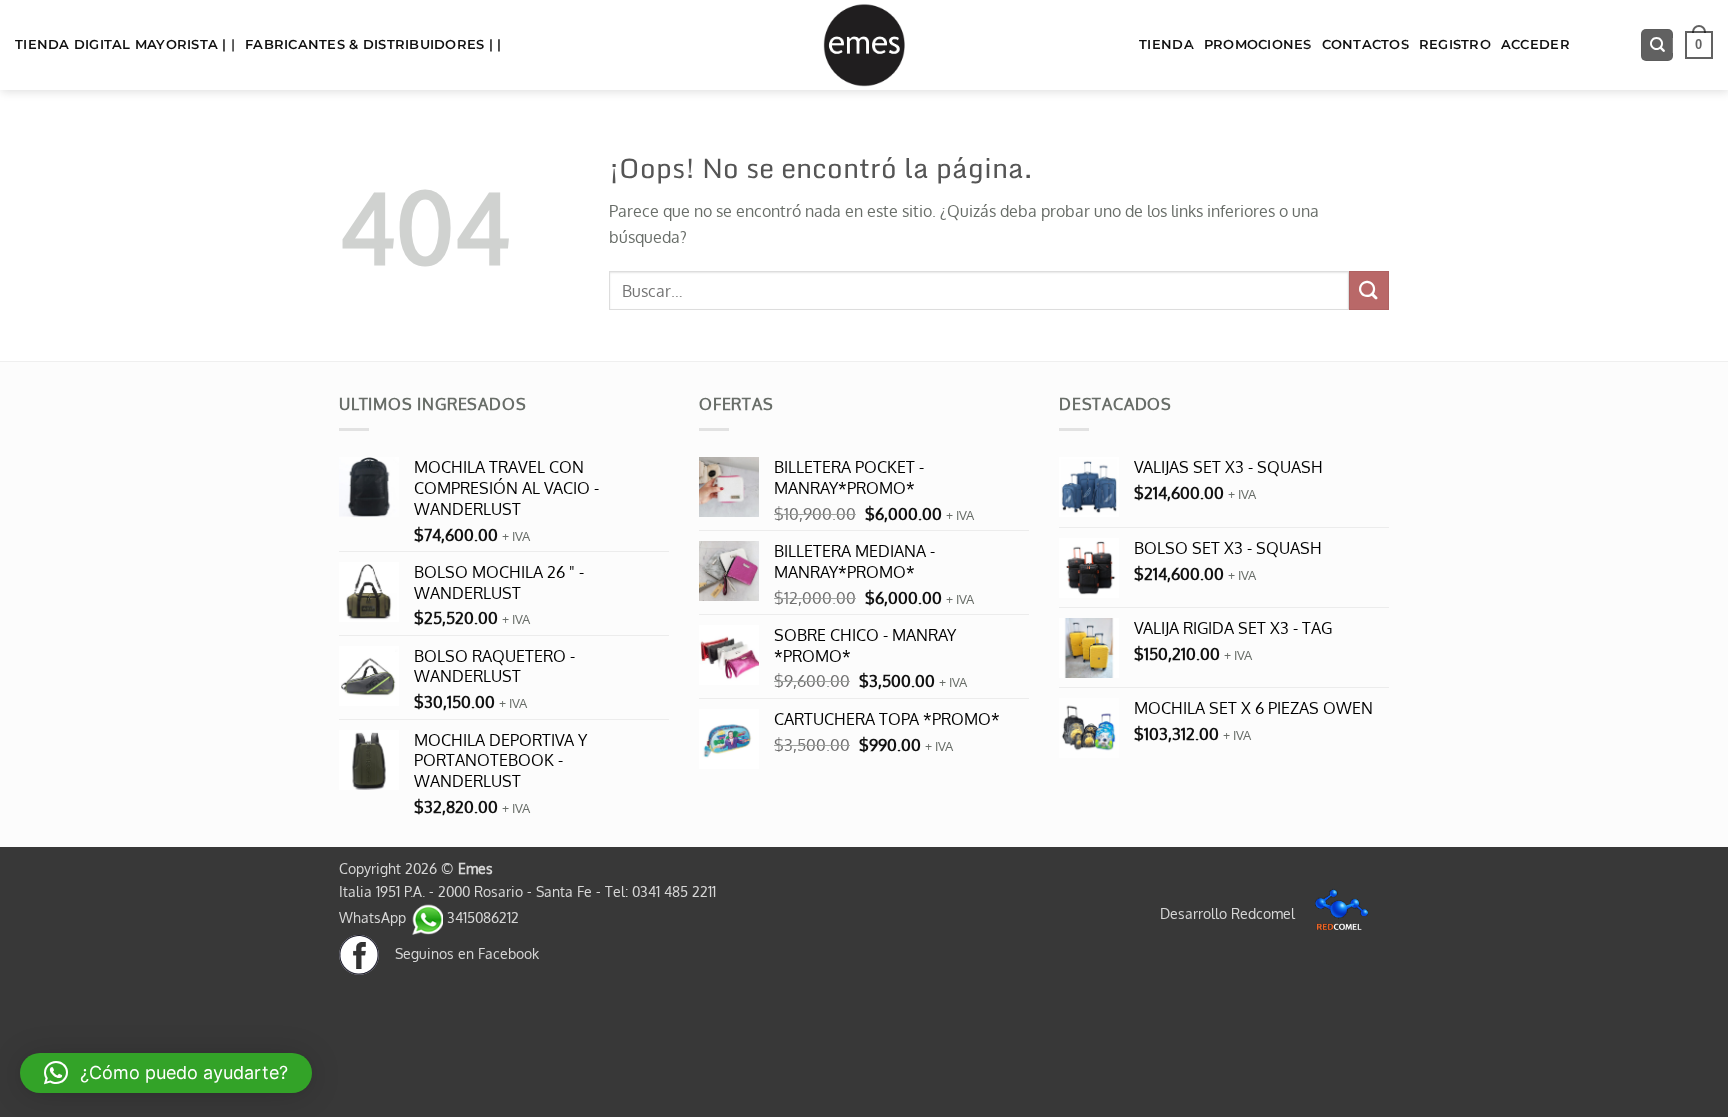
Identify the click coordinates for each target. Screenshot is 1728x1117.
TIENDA (1166, 44)
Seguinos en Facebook (459, 953)
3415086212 (481, 917)
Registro (1455, 44)
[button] (1699, 45)
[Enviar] (1369, 290)
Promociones (1258, 44)
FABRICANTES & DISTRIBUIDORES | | (373, 44)
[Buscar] (1657, 45)
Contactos (1365, 44)
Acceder (1535, 44)
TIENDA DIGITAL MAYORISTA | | (125, 44)
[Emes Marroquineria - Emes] (864, 45)
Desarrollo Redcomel (1229, 913)
